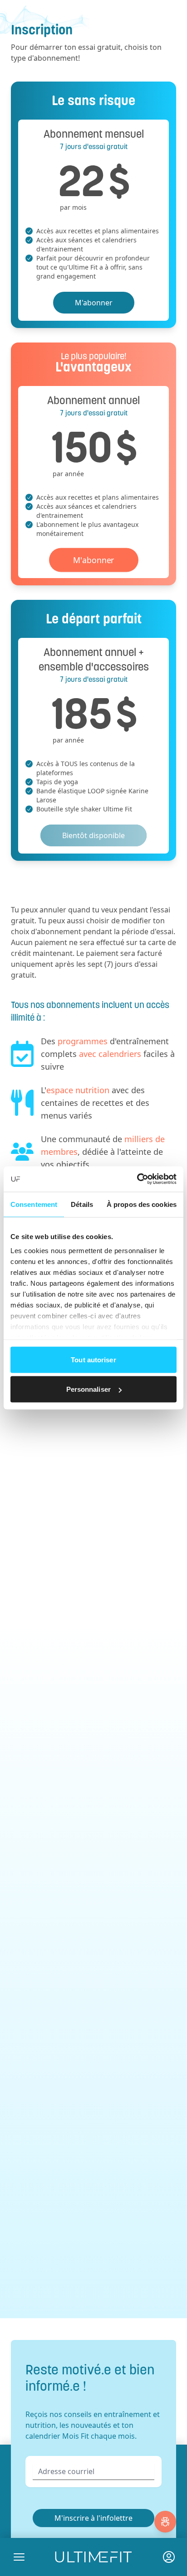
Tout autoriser (93, 1359)
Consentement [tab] (34, 1204)
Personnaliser (89, 1389)
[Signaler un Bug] (165, 2522)
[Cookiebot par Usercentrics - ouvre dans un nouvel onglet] (137, 1179)
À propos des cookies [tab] (142, 1204)
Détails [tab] (82, 1204)
